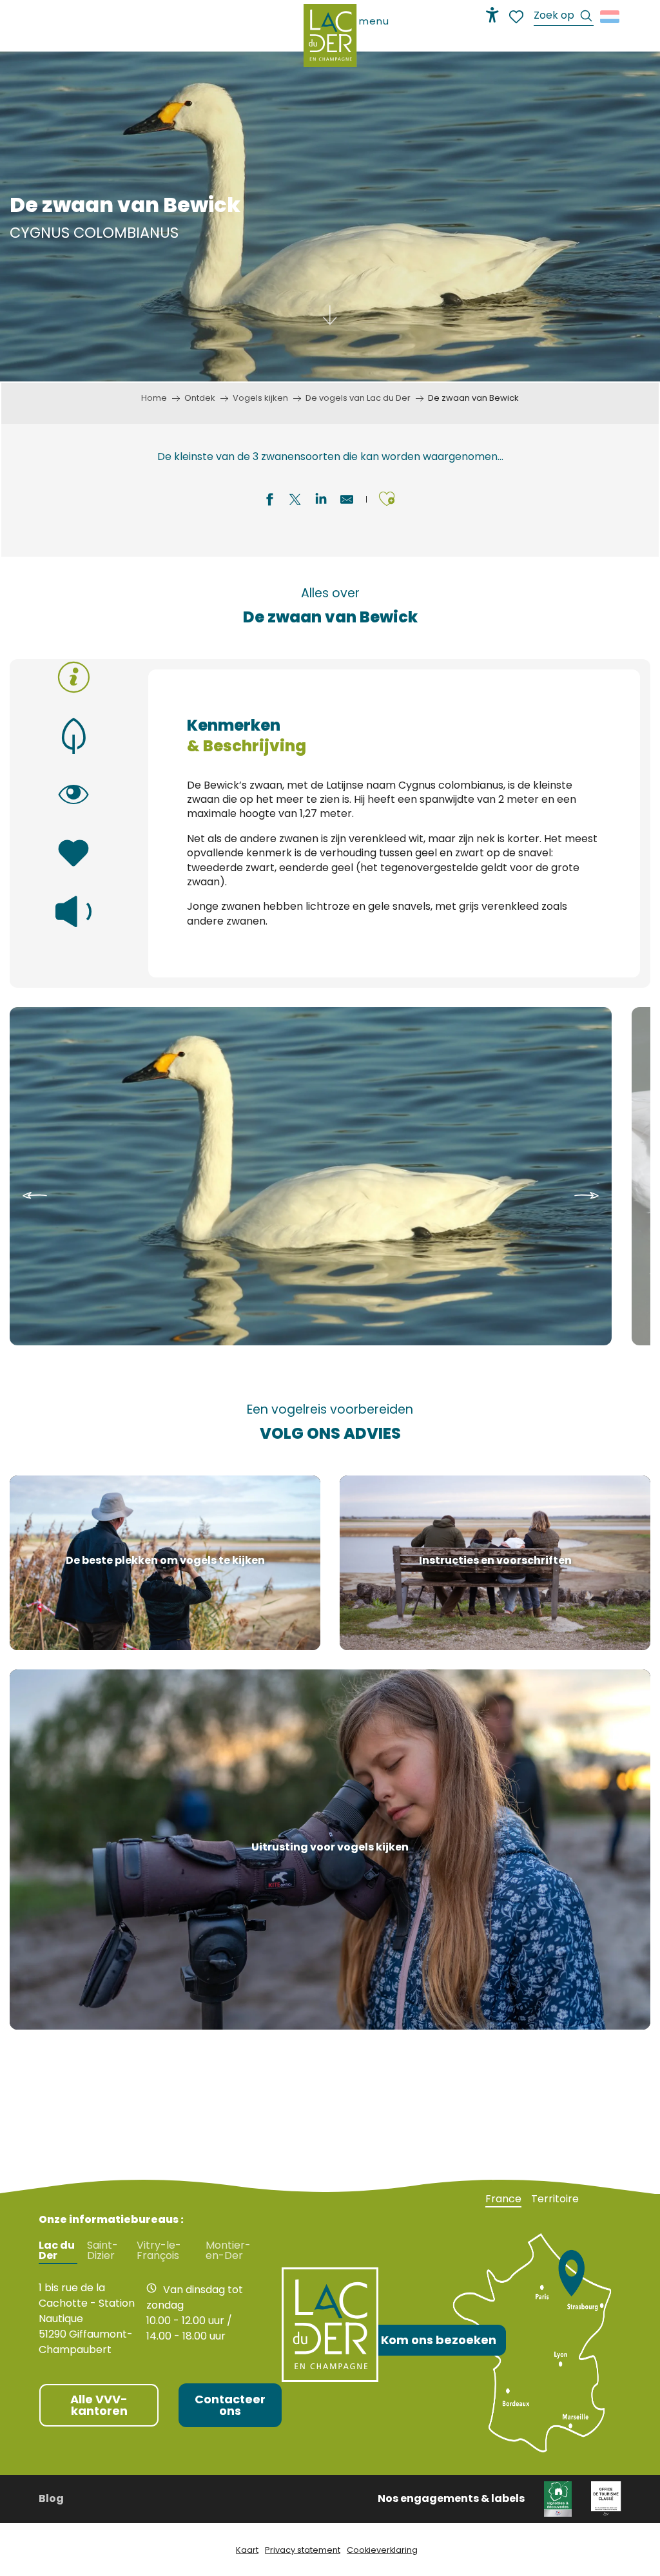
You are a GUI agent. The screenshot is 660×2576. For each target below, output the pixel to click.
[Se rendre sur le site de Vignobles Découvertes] (558, 2498)
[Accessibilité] (492, 15)
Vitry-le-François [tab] (159, 2251)
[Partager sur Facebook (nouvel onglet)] (269, 501)
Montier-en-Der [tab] (228, 2251)
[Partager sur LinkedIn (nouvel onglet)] (321, 501)
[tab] (74, 677)
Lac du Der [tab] (57, 2251)
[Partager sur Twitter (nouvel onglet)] (295, 501)
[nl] (611, 17)
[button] (564, 17)
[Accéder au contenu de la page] (330, 323)
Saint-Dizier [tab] (102, 2251)
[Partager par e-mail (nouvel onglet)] (347, 501)
